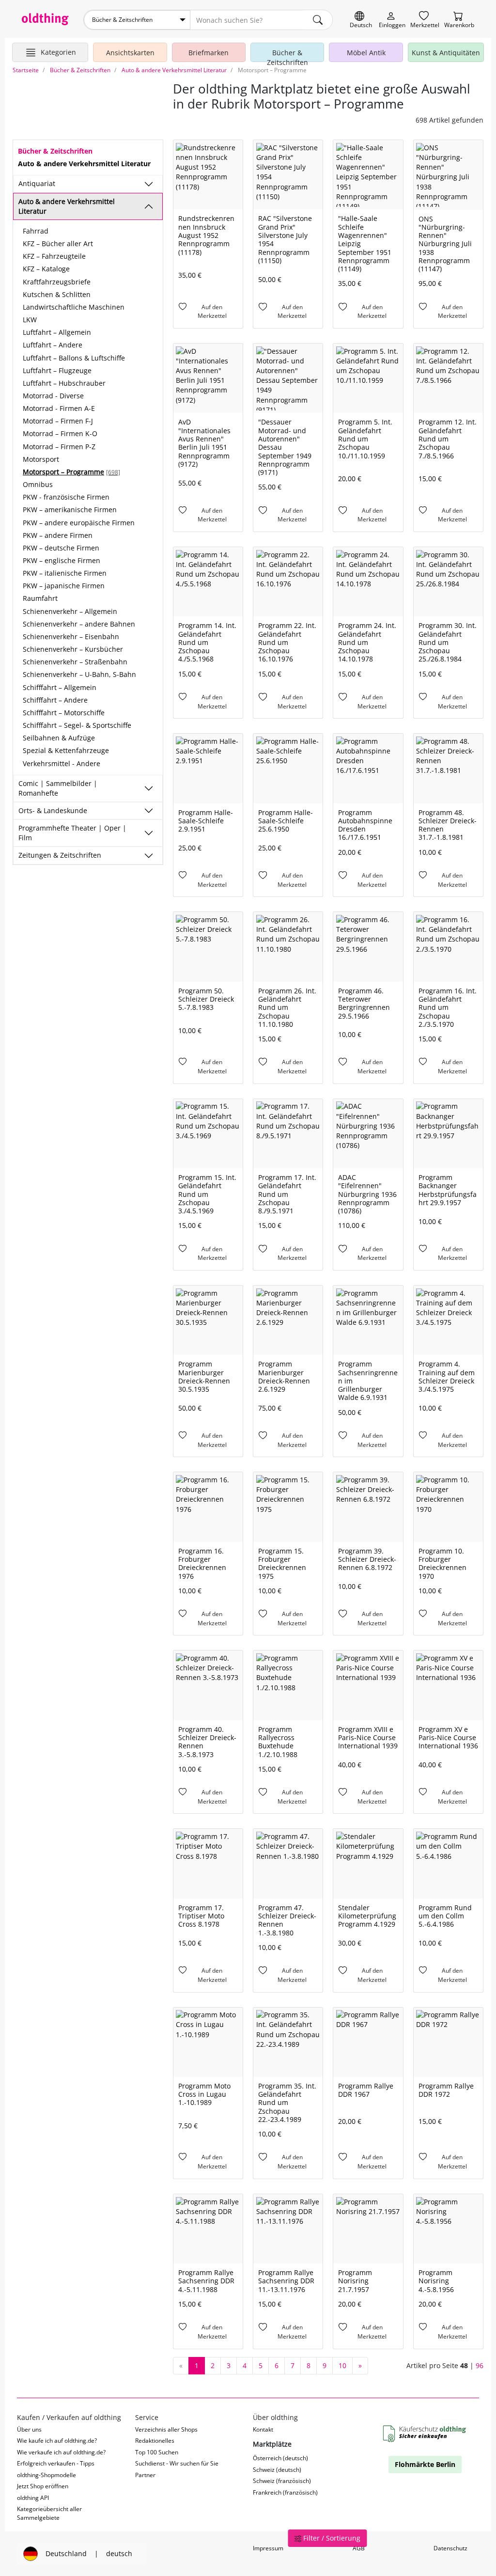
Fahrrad (36, 231)
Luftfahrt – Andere (53, 345)
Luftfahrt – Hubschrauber (64, 383)
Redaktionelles (155, 2441)
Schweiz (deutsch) (277, 2470)
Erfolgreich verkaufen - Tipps (56, 2463)
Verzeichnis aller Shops (166, 2429)
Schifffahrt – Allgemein (60, 687)
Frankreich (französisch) (285, 2492)
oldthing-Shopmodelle (46, 2475)
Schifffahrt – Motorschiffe (64, 713)
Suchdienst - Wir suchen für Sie (177, 2463)
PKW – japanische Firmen (64, 586)
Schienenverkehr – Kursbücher (73, 649)
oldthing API (33, 2498)
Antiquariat (37, 183)
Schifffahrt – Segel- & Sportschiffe (77, 725)
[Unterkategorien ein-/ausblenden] (149, 184)
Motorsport (41, 459)
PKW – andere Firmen (58, 535)
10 (342, 2365)
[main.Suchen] (318, 20)
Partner (145, 2475)
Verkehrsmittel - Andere (62, 763)
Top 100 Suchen (157, 2452)
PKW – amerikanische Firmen (70, 510)
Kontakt (263, 2429)
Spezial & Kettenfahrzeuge (66, 750)
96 (480, 2365)
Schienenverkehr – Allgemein (70, 611)
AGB (359, 2548)
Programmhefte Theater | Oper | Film (72, 833)
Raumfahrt (40, 598)
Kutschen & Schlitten (57, 294)
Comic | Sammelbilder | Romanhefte (58, 788)
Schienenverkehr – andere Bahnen (79, 624)
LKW (30, 320)
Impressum (268, 2548)
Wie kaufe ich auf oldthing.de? (57, 2441)
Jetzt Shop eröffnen (43, 2486)
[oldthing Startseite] (45, 19)
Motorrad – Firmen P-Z (59, 447)
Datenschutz (450, 2548)
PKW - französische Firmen (66, 497)
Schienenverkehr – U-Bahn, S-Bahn (79, 674)
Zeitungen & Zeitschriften (60, 855)
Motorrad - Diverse (53, 396)
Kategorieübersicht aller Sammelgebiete (49, 2513)
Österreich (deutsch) (280, 2458)
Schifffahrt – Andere (55, 700)
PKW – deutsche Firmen (61, 548)
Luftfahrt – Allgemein (57, 332)
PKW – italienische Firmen (65, 573)
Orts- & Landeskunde (53, 810)
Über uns (29, 2429)
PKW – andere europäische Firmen (79, 523)
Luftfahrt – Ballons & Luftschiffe (74, 358)
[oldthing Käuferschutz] (425, 2435)
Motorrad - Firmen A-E (59, 408)
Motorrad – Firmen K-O (60, 433)
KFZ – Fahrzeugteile (54, 256)
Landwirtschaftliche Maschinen (74, 307)
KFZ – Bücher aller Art (58, 243)
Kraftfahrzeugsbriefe (57, 282)
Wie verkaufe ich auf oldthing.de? (61, 2452)
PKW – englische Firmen (62, 560)
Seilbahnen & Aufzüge (59, 738)
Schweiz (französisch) (282, 2481)
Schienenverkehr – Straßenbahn (75, 662)
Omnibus (38, 484)
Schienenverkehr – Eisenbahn (71, 636)
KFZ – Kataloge (46, 269)
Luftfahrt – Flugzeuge (57, 370)
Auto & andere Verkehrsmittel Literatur (67, 206)
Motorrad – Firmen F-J (58, 421)
